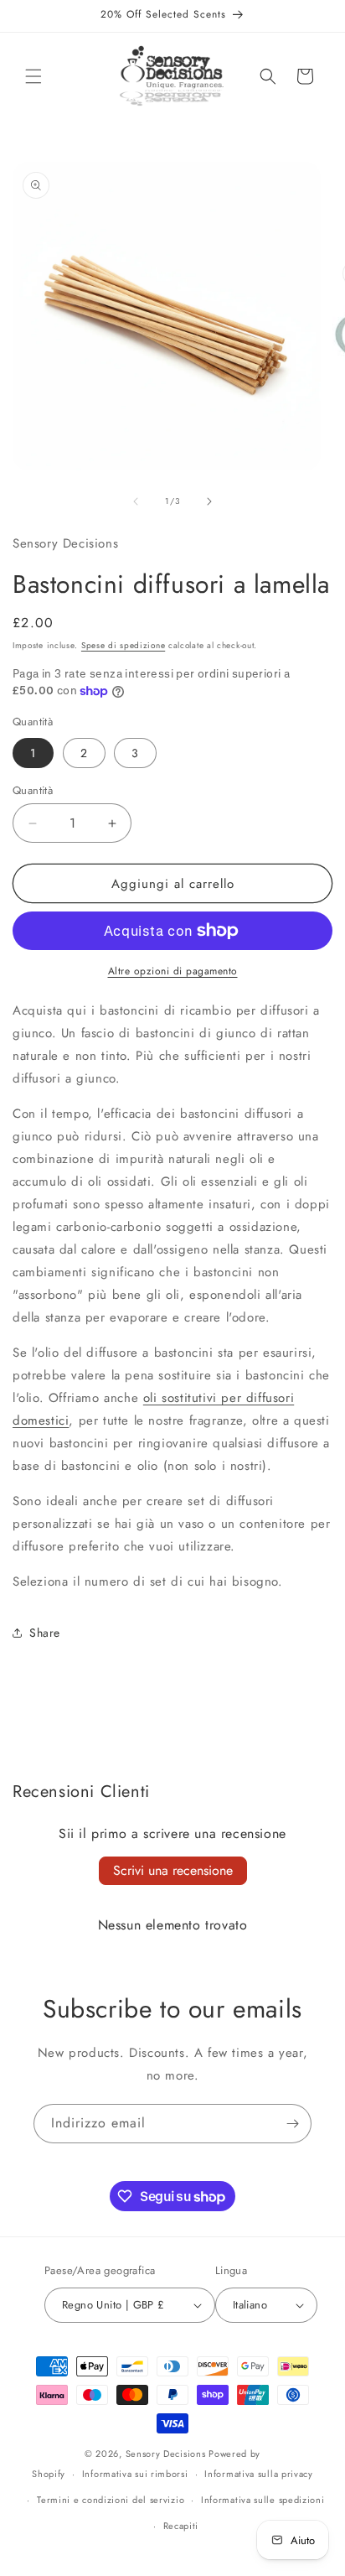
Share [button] (45, 1633)
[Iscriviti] (292, 2124)
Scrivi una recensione (173, 1870)
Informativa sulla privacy (259, 2474)
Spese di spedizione (123, 645)
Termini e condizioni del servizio (111, 2500)
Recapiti (181, 2526)
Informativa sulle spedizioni (263, 2500)
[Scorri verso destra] (209, 501)
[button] (33, 76)
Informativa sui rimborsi (135, 2474)
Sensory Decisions (166, 2454)
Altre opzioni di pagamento (173, 971)
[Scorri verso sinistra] (136, 501)
